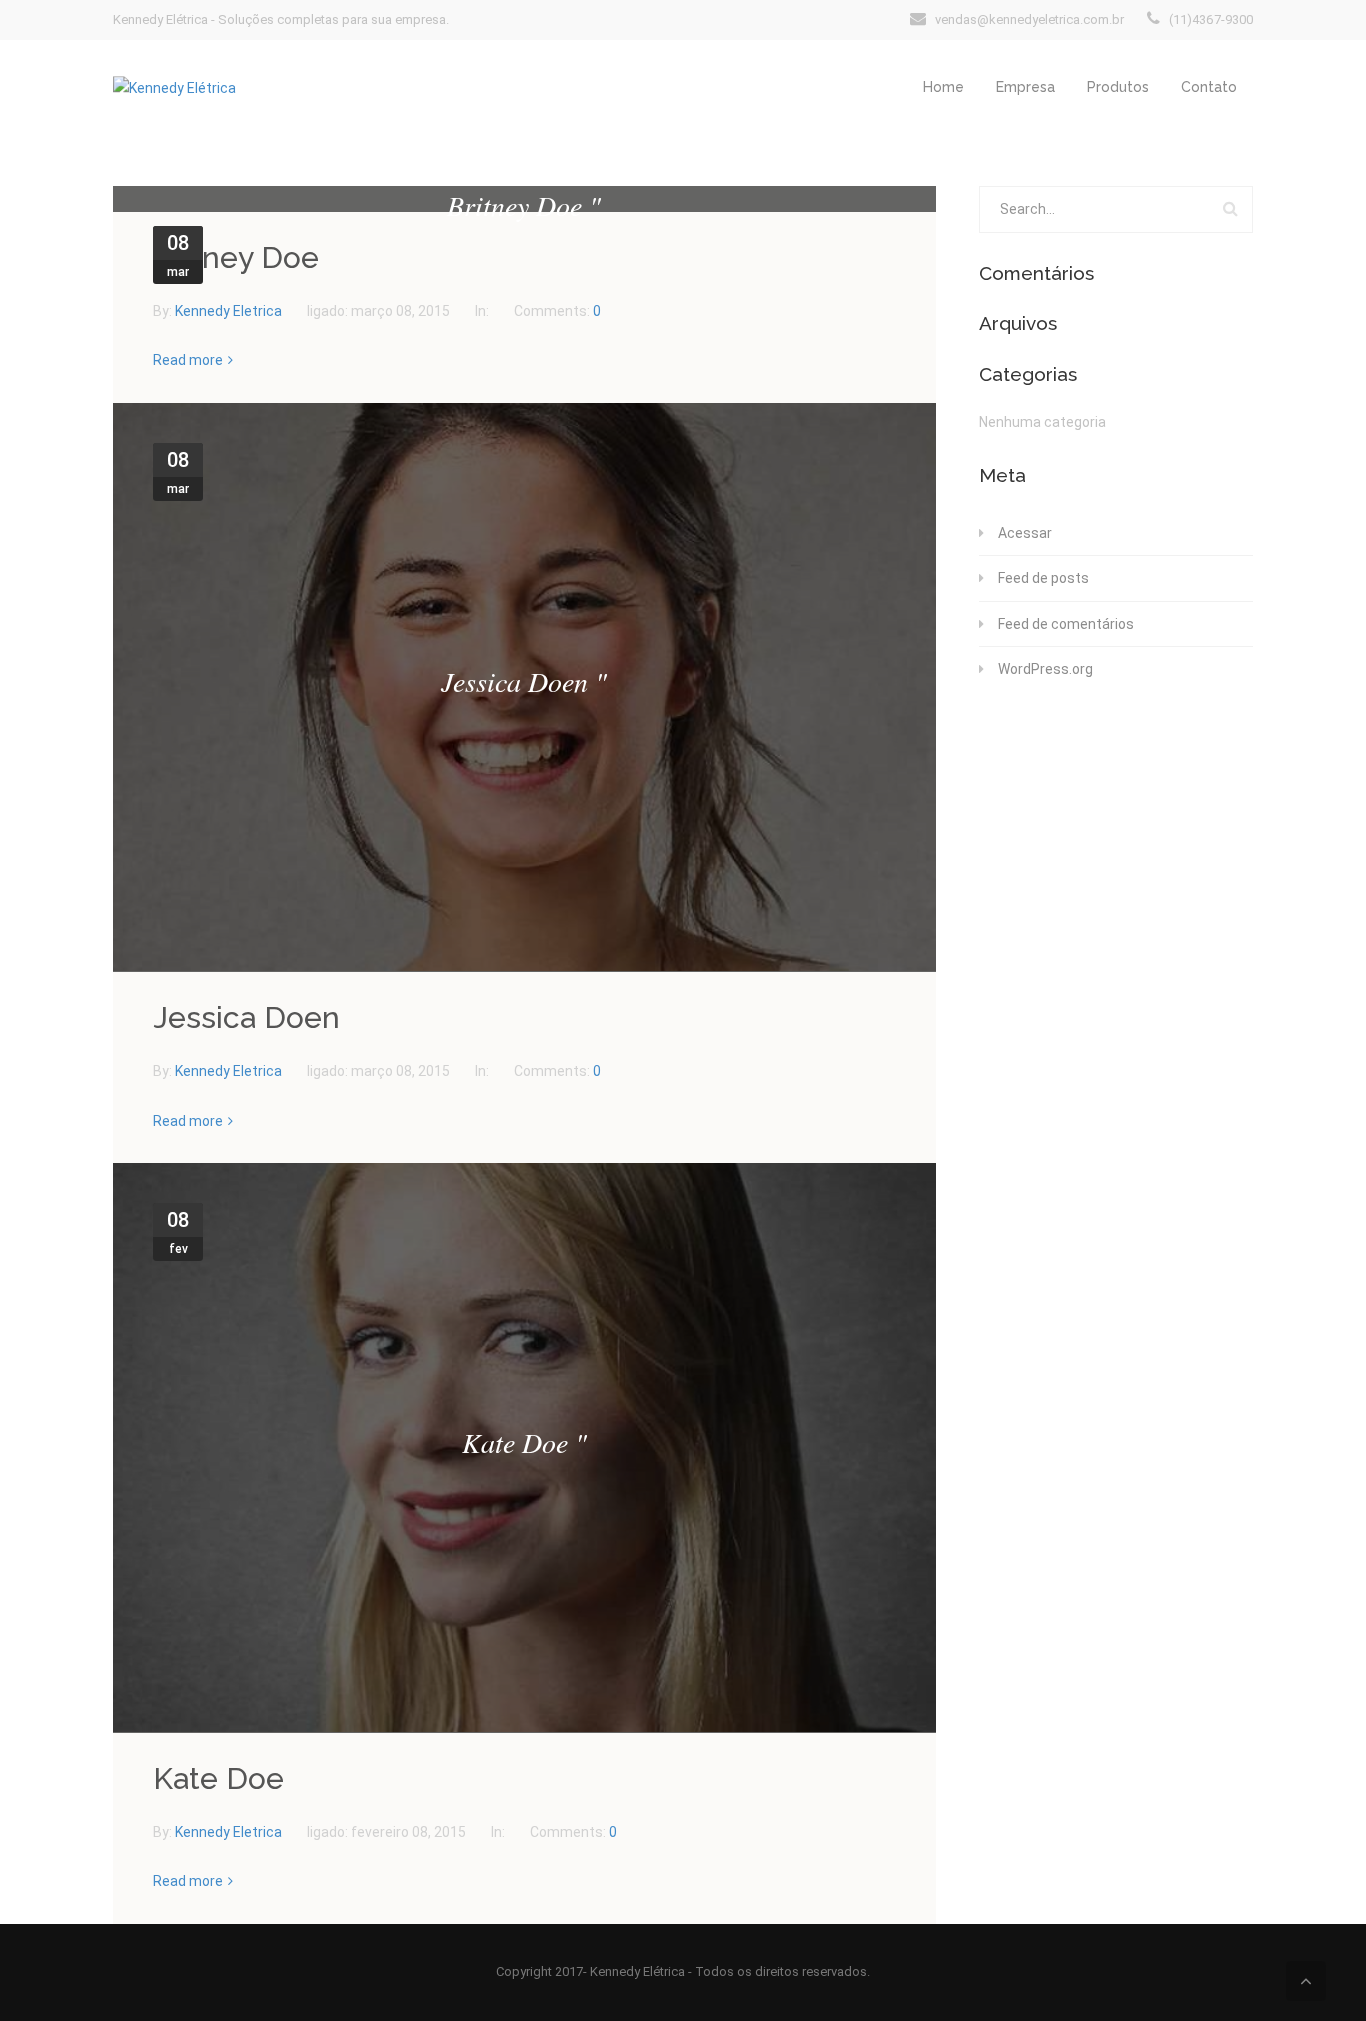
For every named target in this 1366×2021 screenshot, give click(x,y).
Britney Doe (236, 257)
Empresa (1025, 87)
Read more (188, 360)
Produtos (1118, 87)
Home (943, 87)
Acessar (1025, 533)
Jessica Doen (246, 1017)
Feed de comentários (1066, 624)
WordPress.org (1045, 669)
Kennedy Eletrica (230, 311)
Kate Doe (218, 1778)
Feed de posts (1043, 578)
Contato (1209, 87)
